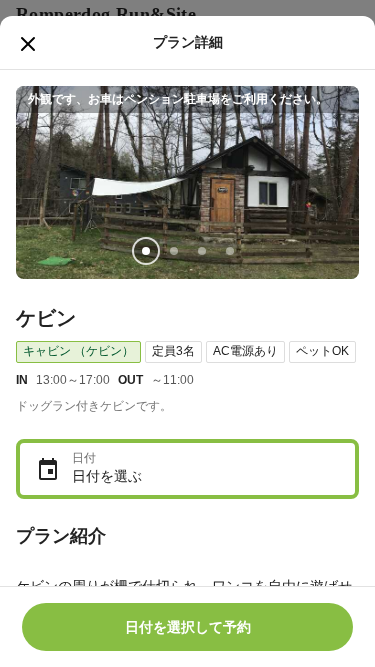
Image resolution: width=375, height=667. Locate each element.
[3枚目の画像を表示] (202, 251)
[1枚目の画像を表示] (146, 251)
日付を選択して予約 (188, 627)
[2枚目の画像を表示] (174, 251)
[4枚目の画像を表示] (230, 251)
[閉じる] (28, 44)
